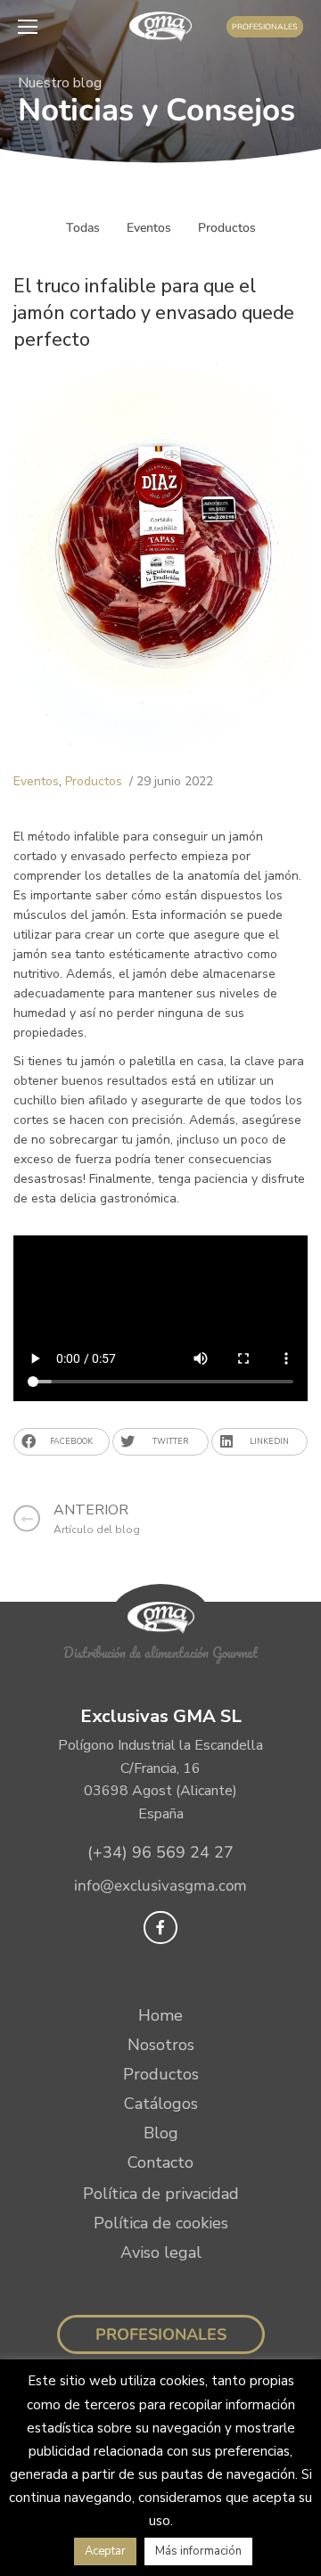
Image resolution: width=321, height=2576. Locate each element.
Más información (198, 2551)
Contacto (160, 2162)
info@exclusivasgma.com (160, 1886)
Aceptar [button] (105, 2551)
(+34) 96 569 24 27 (160, 1852)
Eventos (149, 228)
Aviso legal (161, 2252)
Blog (161, 2133)
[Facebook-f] (160, 1928)
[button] (62, 1442)
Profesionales (161, 2334)
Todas (83, 228)
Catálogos (161, 2104)
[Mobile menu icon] (32, 27)
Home (160, 2015)
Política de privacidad (161, 2194)
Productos (227, 228)
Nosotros (161, 2045)
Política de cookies (161, 2223)
